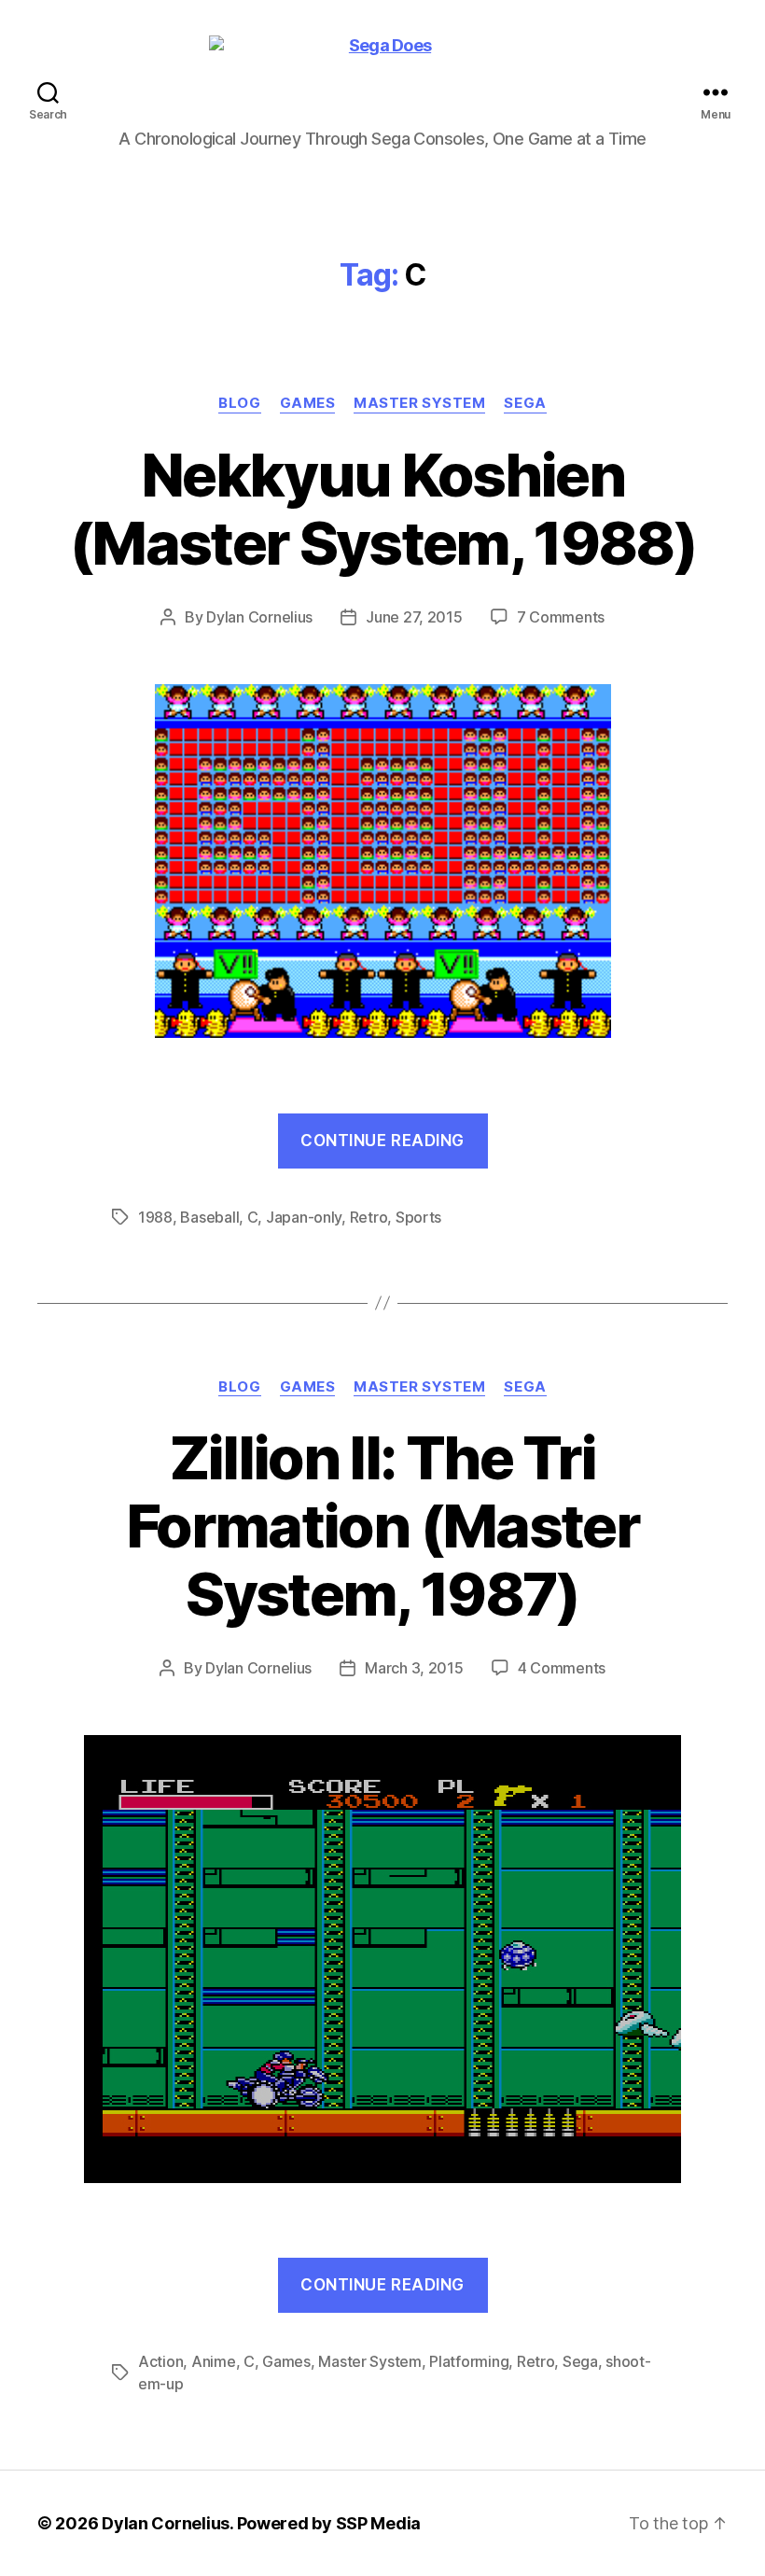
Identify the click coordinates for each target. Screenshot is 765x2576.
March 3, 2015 (414, 1668)
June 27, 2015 (414, 617)
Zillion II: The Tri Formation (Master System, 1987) (382, 1526)
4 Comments (562, 1668)
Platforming (469, 2361)
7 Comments (561, 617)
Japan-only (304, 1217)
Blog (239, 403)
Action (160, 2361)
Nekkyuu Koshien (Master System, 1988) (382, 509)
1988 (155, 1217)
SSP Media (379, 2523)
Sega (525, 403)
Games (308, 403)
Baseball (209, 1217)
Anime (214, 2361)
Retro (369, 1217)
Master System (419, 403)
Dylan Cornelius (259, 617)
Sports (418, 1217)
